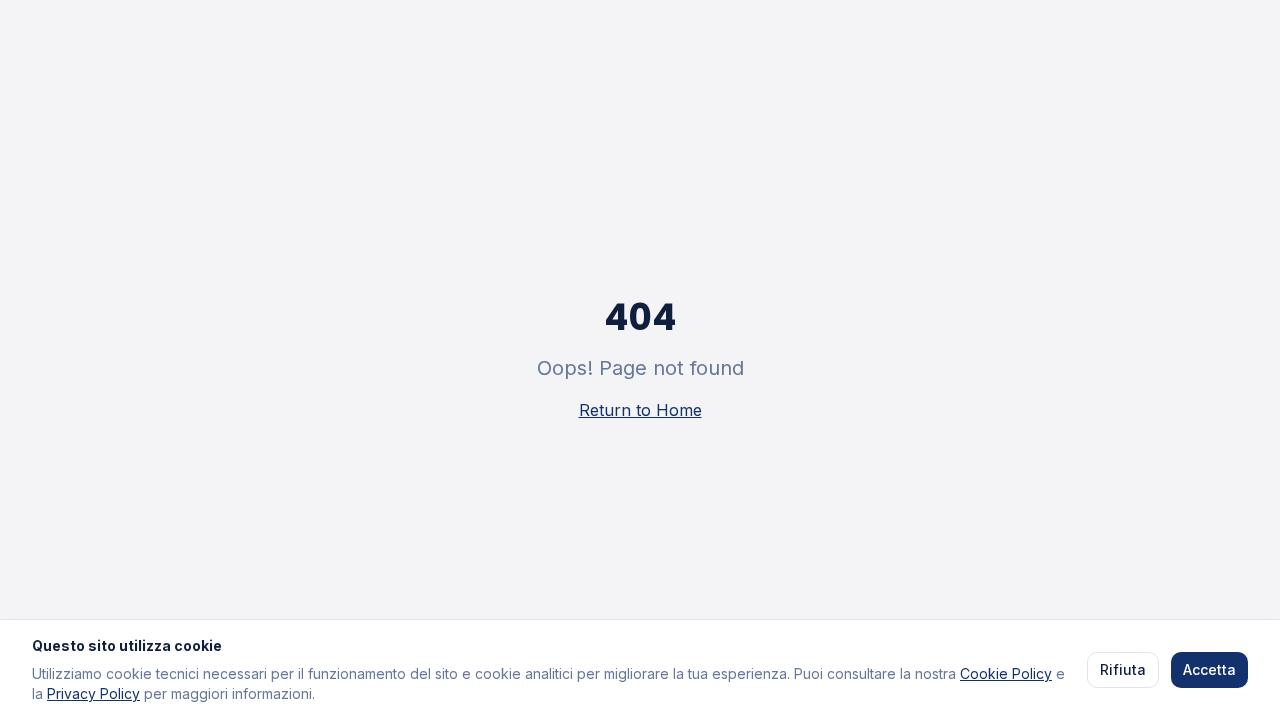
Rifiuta (1123, 669)
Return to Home (640, 410)
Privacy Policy (93, 693)
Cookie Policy (1006, 673)
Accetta (1209, 669)
